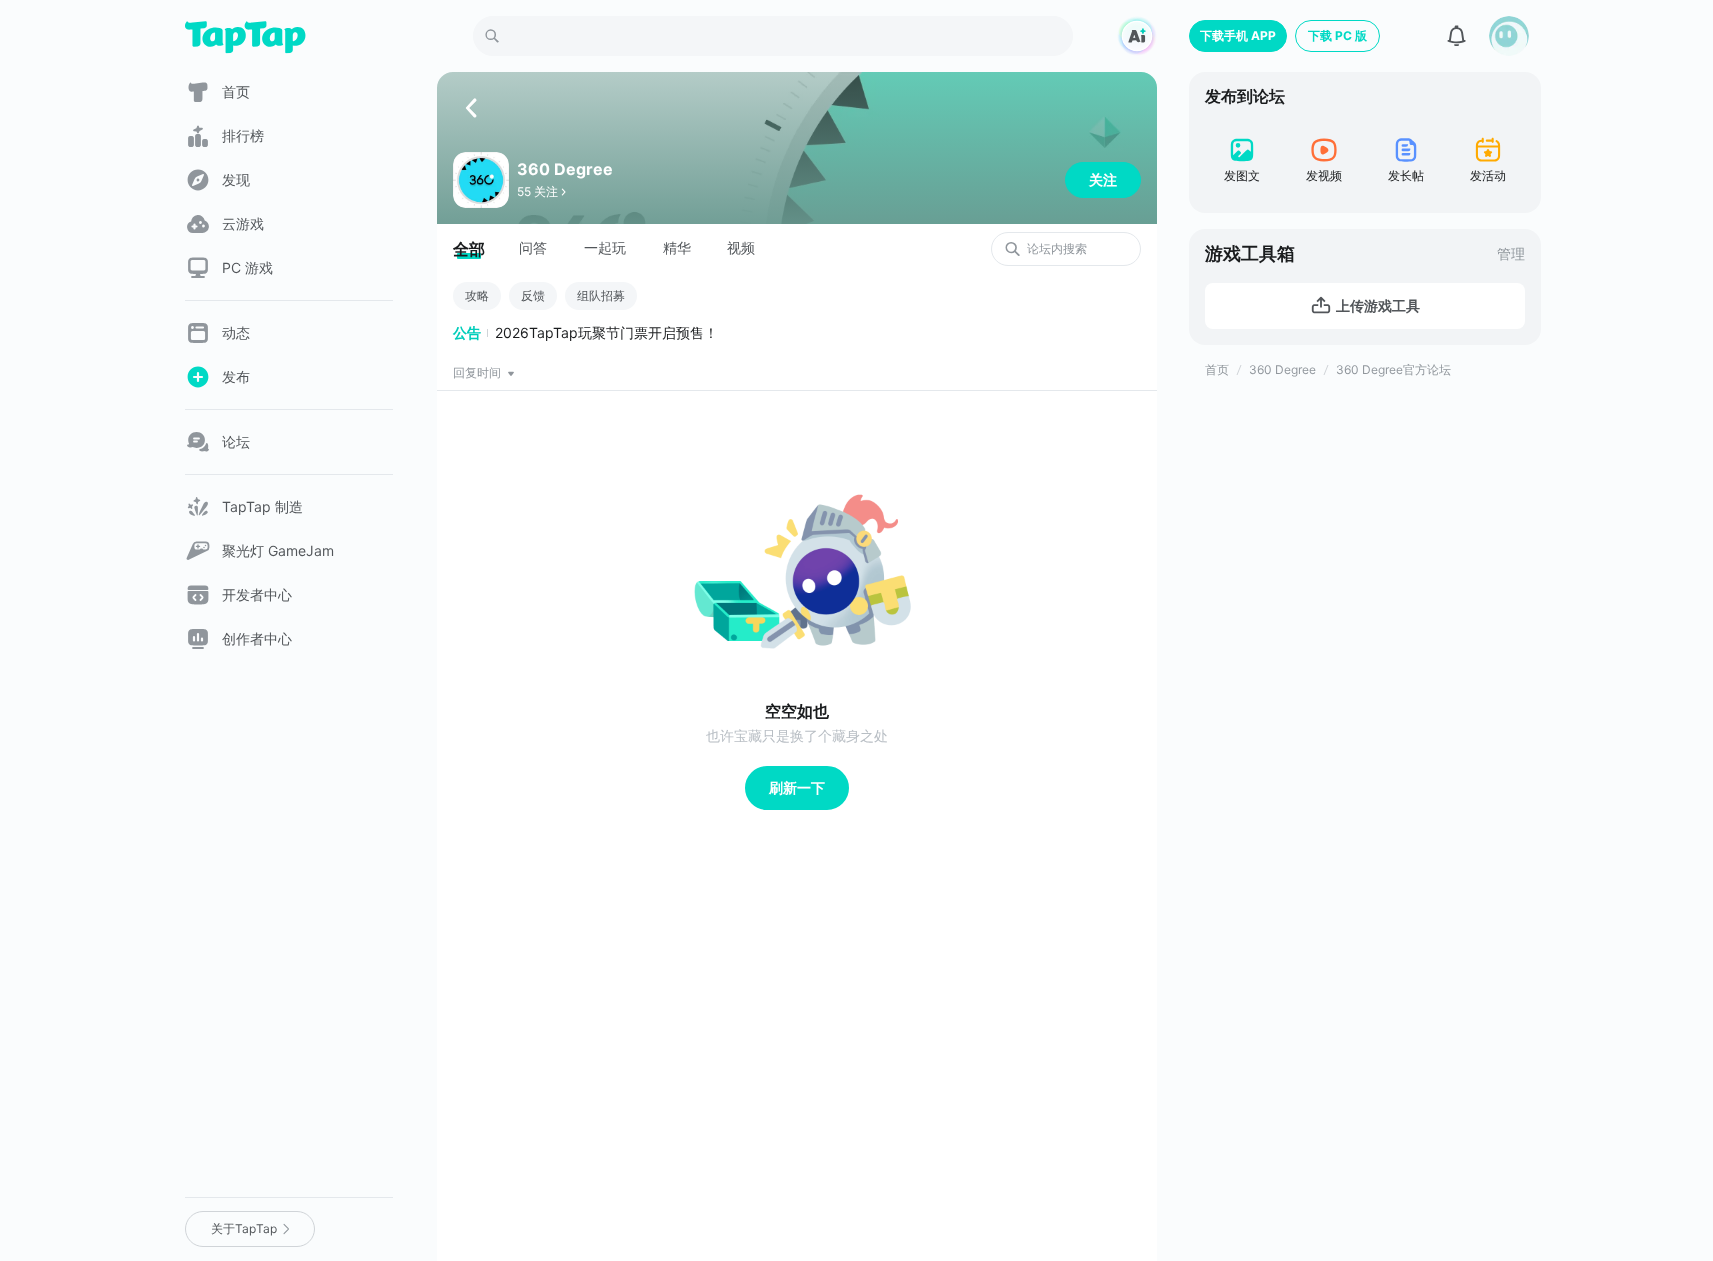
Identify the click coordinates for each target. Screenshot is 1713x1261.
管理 (1511, 253)
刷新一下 (797, 787)
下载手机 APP (1238, 35)
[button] (1509, 36)
